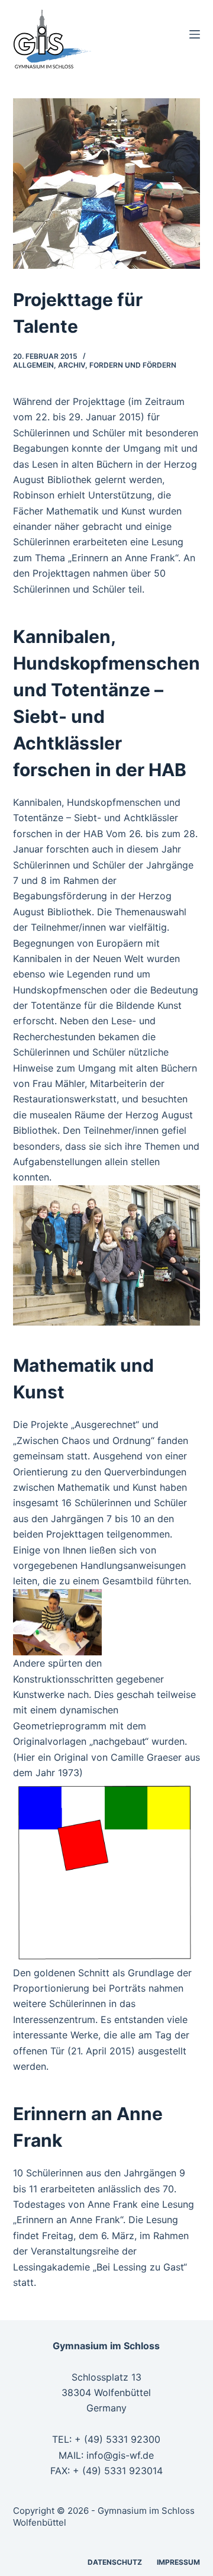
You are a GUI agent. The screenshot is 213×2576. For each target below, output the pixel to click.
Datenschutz (115, 2562)
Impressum (178, 2562)
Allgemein (33, 365)
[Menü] (195, 34)
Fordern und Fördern (133, 365)
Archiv (72, 365)
